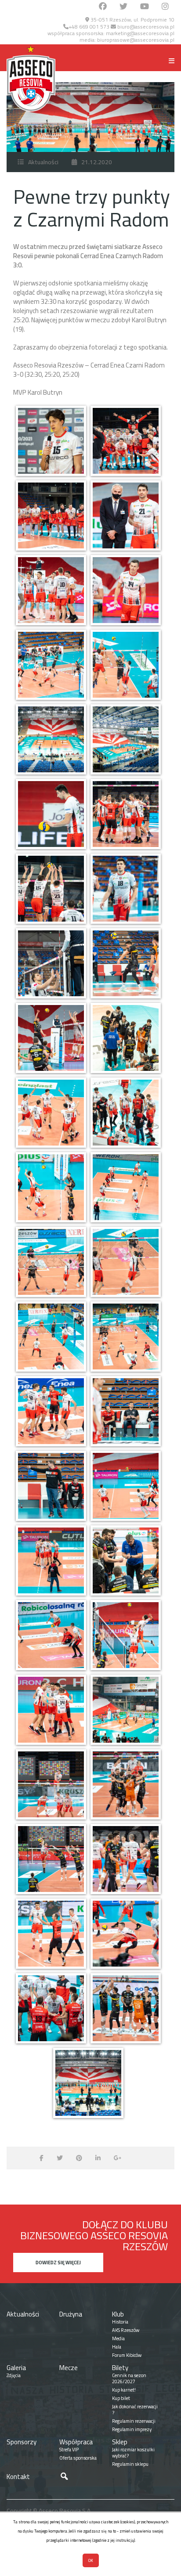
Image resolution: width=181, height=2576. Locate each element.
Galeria (16, 2368)
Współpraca (76, 2442)
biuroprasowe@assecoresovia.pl (136, 40)
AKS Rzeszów (126, 2330)
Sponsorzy (22, 2442)
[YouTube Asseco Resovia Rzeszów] (145, 7)
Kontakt (18, 2477)
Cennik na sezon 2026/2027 (129, 2378)
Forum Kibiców (127, 2355)
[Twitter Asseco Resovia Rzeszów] (123, 7)
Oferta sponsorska (78, 2458)
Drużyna (71, 2314)
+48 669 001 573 (89, 27)
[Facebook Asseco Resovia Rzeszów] (103, 7)
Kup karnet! (124, 2390)
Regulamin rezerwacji (134, 2421)
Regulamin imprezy (132, 2429)
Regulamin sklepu (130, 2464)
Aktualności (43, 162)
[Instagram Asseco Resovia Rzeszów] (165, 7)
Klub (118, 2314)
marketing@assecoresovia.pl (140, 33)
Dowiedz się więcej (58, 2263)
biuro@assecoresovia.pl (145, 27)
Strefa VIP (69, 2450)
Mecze (69, 2368)
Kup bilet (121, 2398)
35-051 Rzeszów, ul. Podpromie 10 (132, 20)
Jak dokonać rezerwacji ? (135, 2410)
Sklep (120, 2442)
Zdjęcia (14, 2375)
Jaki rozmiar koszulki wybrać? (133, 2453)
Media (118, 2338)
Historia (120, 2322)
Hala (117, 2347)
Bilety (120, 2368)
